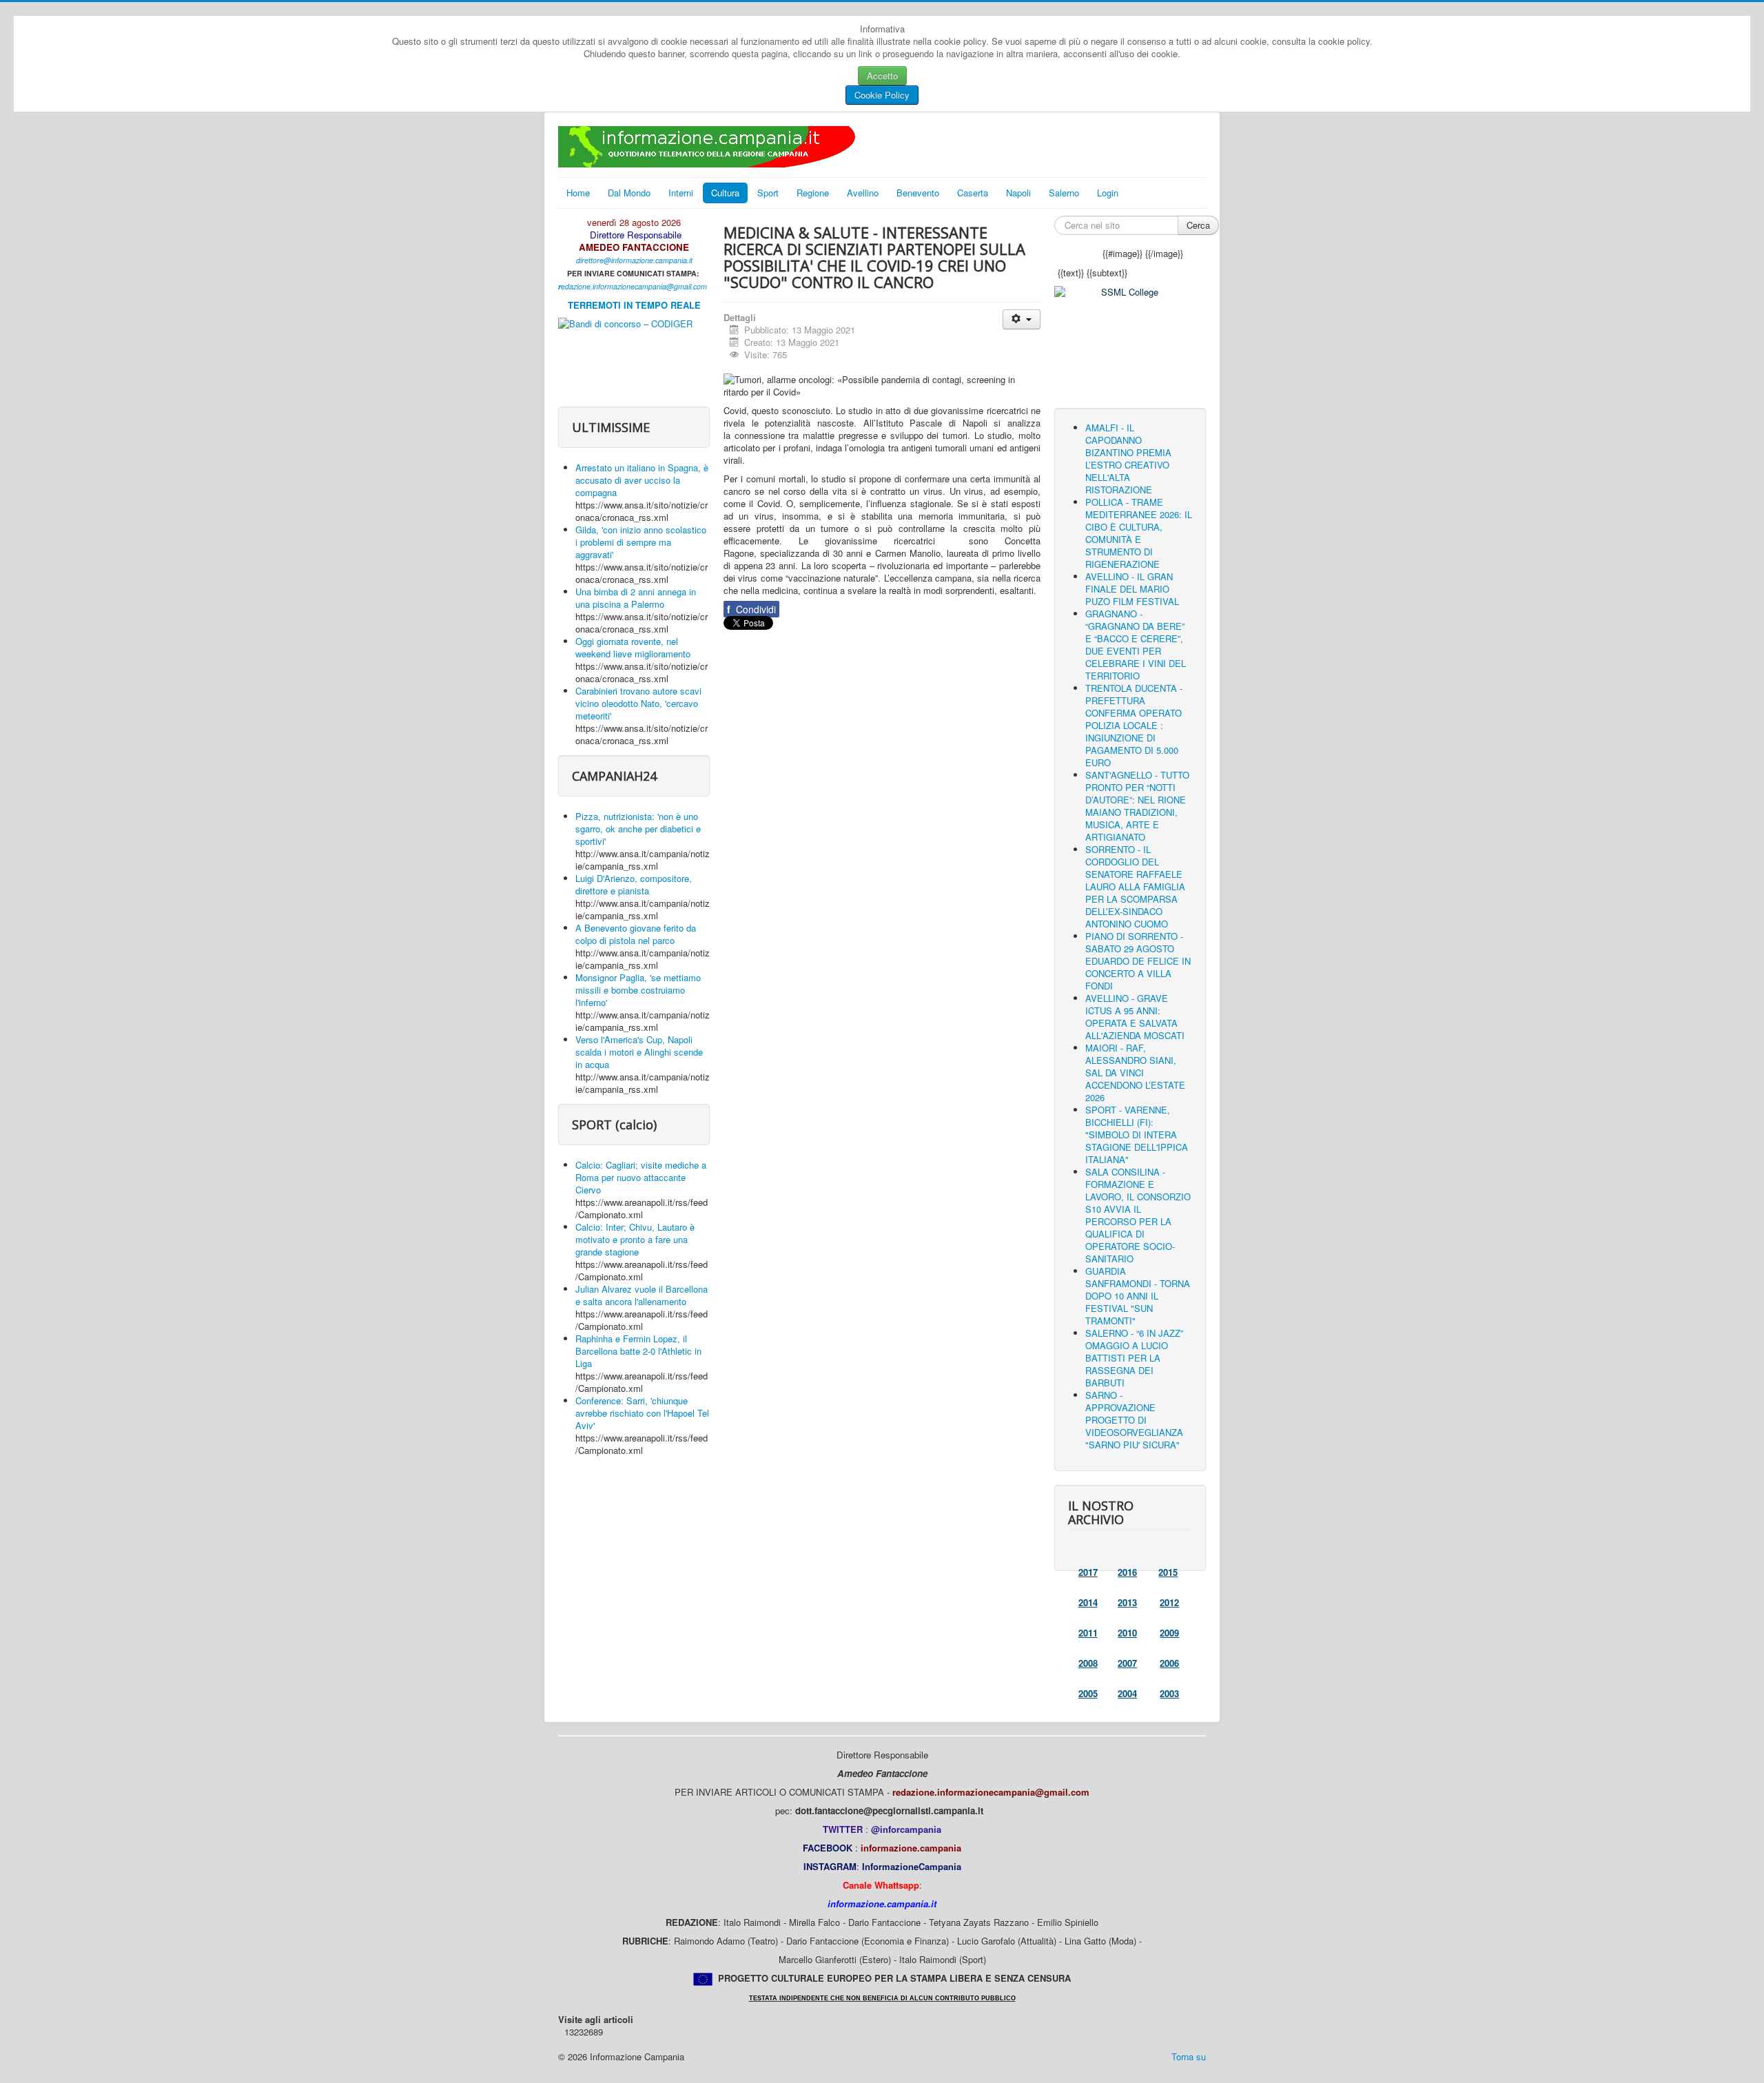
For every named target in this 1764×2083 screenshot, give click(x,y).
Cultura (725, 193)
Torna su (1189, 2056)
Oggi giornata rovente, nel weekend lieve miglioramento (633, 647)
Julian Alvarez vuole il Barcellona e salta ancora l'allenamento (642, 1295)
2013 (1127, 1602)
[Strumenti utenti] (1022, 319)
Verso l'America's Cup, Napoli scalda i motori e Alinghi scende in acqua (639, 1052)
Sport (768, 193)
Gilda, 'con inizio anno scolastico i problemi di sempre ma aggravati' (641, 542)
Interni (681, 193)
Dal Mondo (629, 193)
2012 (1169, 1602)
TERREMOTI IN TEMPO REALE (634, 305)
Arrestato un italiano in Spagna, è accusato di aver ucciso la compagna (642, 480)
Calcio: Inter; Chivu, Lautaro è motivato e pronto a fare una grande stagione (635, 1239)
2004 (1127, 1693)
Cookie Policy (882, 95)
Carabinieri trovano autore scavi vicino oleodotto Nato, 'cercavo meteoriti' (638, 703)
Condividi (751, 609)
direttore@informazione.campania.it (634, 260)
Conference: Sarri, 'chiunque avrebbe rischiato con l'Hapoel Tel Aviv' (642, 1413)
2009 (1169, 1633)
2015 (1168, 1572)
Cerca (1198, 225)
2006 (1169, 1663)
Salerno (1064, 193)
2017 (1088, 1572)
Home (578, 193)
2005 (1088, 1693)
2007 (1127, 1663)
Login (1108, 193)
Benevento (918, 193)
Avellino (863, 193)
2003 (1169, 1693)
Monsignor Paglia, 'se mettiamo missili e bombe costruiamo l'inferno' (638, 990)
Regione (813, 193)
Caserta (973, 193)
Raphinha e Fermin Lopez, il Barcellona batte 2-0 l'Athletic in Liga (638, 1351)
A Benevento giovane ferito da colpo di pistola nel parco (636, 934)
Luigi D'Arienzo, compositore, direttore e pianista (634, 884)
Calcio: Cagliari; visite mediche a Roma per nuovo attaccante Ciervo (641, 1177)
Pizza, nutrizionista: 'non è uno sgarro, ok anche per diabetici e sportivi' (638, 829)
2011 (1088, 1633)
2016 (1127, 1572)
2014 (1088, 1602)
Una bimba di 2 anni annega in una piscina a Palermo (636, 598)
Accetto (882, 75)
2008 (1088, 1663)
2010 (1127, 1633)
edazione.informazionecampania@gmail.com (634, 286)
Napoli (1018, 193)
